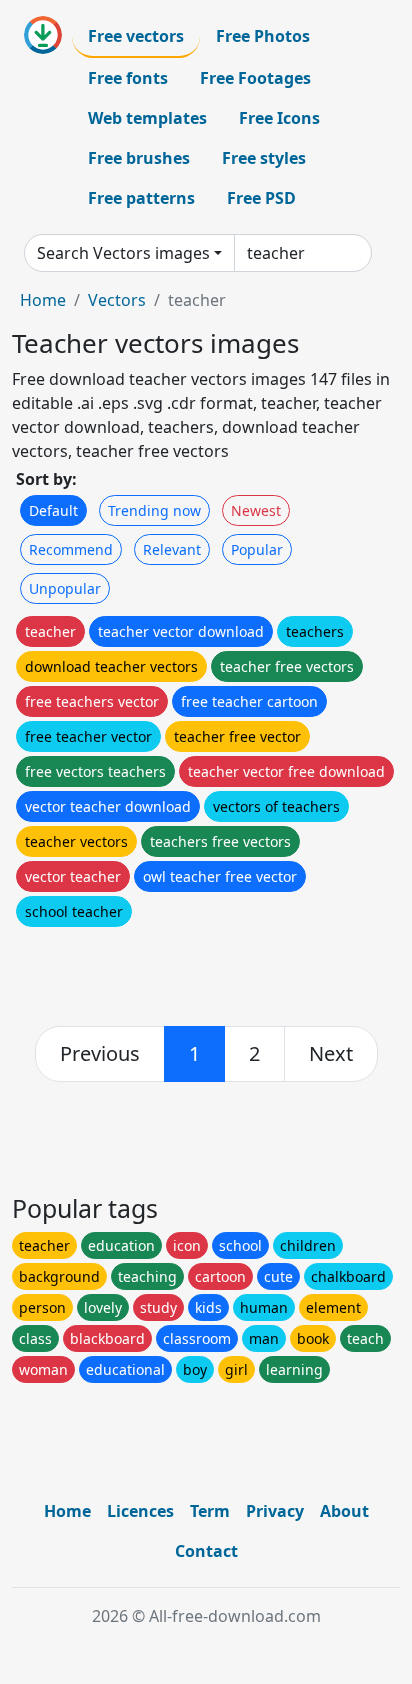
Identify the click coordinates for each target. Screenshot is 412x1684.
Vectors (117, 300)
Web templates (147, 118)
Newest (256, 510)
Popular (257, 549)
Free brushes (139, 158)
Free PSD (261, 198)
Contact (206, 1551)
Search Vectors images (123, 253)
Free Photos (263, 36)
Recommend (71, 549)
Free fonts (128, 78)
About (344, 1511)
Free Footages (255, 78)
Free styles (264, 158)
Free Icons (279, 118)
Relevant (172, 549)
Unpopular (65, 588)
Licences (140, 1511)
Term (210, 1511)
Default (53, 510)
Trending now (154, 510)
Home (43, 300)
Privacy (275, 1511)
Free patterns (141, 198)
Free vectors (136, 36)
